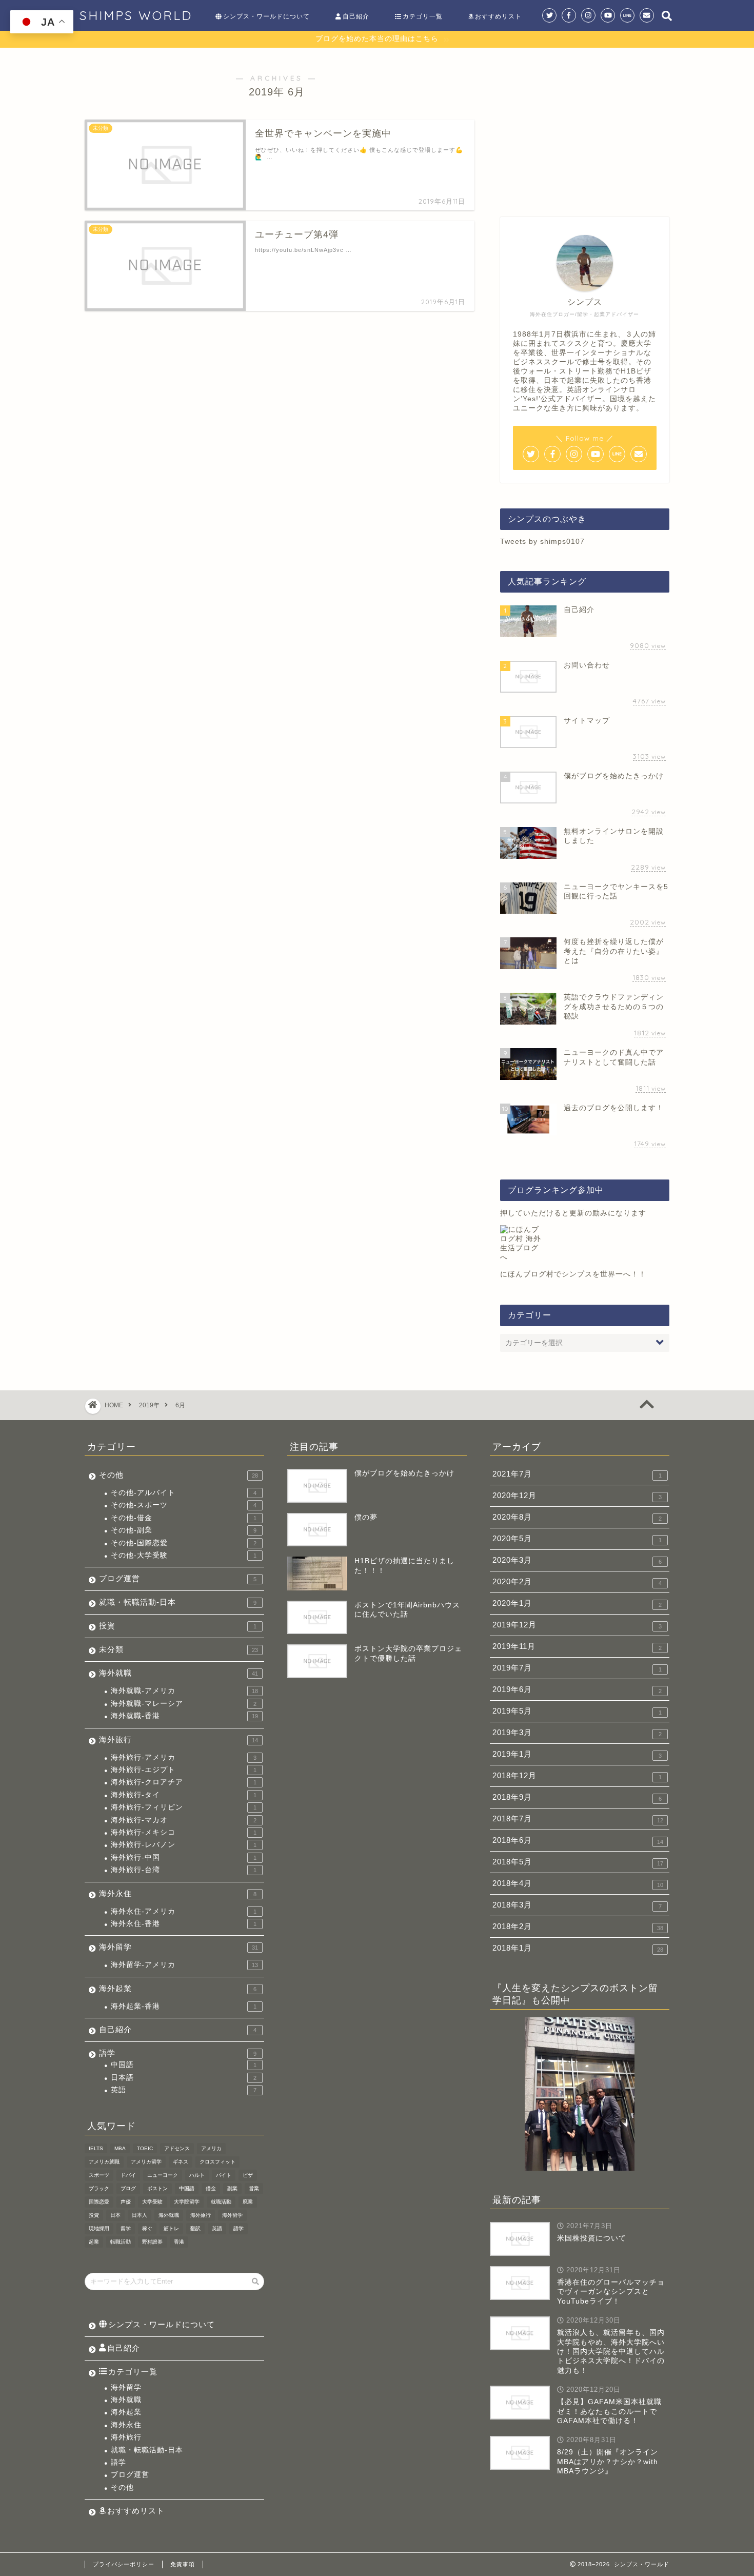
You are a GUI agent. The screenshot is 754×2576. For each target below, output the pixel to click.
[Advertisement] (585, 127)
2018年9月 (577, 1797)
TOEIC (145, 2148)
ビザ (248, 2175)
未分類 (178, 1649)
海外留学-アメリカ (184, 1965)
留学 (126, 2228)
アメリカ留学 (146, 2162)
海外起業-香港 (184, 2006)
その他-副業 (184, 1530)
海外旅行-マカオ (184, 1820)
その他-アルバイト (184, 1493)
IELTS (96, 2148)
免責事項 (183, 2564)
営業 (254, 2188)
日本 (115, 2215)
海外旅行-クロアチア (184, 1782)
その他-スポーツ (184, 1505)
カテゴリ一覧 (423, 16)
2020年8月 (577, 1517)
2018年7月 (578, 1819)
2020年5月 (577, 1539)
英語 (184, 2090)
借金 (211, 2188)
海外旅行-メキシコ (184, 1832)
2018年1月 (578, 1948)
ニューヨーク (163, 2175)
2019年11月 (577, 1646)
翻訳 (195, 2228)
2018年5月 (578, 1862)
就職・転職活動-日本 (178, 1602)
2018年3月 (577, 1905)
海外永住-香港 (184, 1924)
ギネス (181, 2162)
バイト (224, 2175)
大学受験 (152, 2202)
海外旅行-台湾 (184, 1870)
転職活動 (121, 2242)
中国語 (184, 2065)
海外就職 (178, 1673)
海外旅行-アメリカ (184, 1757)
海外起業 (178, 1988)
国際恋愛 (99, 2202)
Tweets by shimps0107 (542, 542)
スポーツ (99, 2175)
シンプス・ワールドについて (266, 16)
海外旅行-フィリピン (184, 1807)
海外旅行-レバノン (184, 1845)
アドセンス (177, 2148)
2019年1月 (577, 1754)
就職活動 (221, 2202)
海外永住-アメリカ (184, 1911)
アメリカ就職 (104, 2162)
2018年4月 (578, 1883)
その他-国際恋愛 (184, 1543)
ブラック (99, 2188)
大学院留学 (187, 2202)
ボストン (157, 2188)
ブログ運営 (178, 1578)
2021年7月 (577, 1474)
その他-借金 (184, 1518)
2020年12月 (577, 1496)
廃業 (248, 2202)
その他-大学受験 (184, 1555)
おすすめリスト (498, 16)
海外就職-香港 (184, 1716)
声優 (126, 2202)
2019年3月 (577, 1733)
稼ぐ (147, 2228)
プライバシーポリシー (124, 2564)
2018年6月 (578, 1840)
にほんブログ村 (527, 1274)
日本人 (140, 2215)
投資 (178, 1626)
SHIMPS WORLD (136, 15)
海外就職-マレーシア (184, 1704)
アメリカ (211, 2148)
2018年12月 (577, 1776)
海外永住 (178, 1893)
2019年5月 (577, 1711)
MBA (120, 2148)
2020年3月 (577, 1560)
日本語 (184, 2078)
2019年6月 (577, 1689)
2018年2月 (578, 1926)
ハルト (197, 2175)
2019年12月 (577, 1625)
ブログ (128, 2188)
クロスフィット (217, 2162)
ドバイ (128, 2175)
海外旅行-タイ (184, 1795)
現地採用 (99, 2228)
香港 (179, 2242)
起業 (94, 2242)
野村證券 (152, 2242)
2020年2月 (577, 1582)
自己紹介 (356, 16)
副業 (232, 2188)
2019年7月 (577, 1668)
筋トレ (171, 2228)
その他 (178, 1475)
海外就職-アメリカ (184, 1691)
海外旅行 (178, 1739)
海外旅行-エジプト (184, 1770)
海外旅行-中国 (184, 1857)
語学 (178, 2053)
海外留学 (178, 1947)
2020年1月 (577, 1603)
